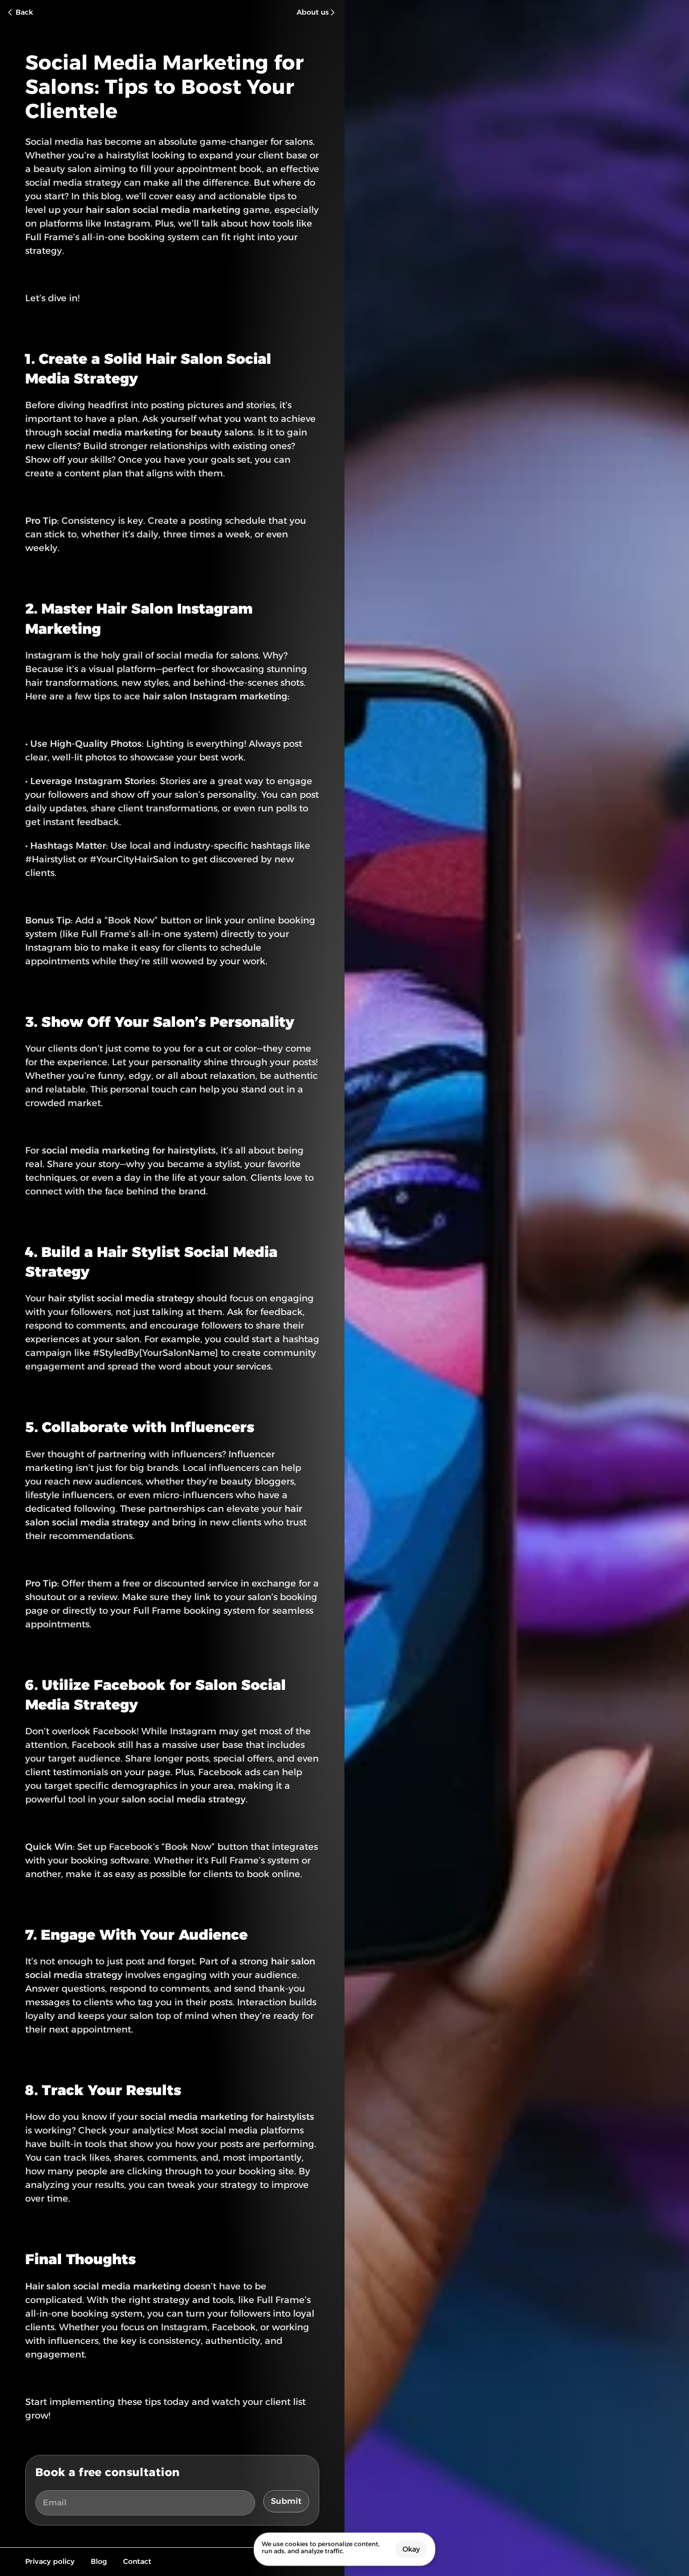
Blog (99, 2561)
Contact (137, 2561)
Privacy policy (50, 2561)
